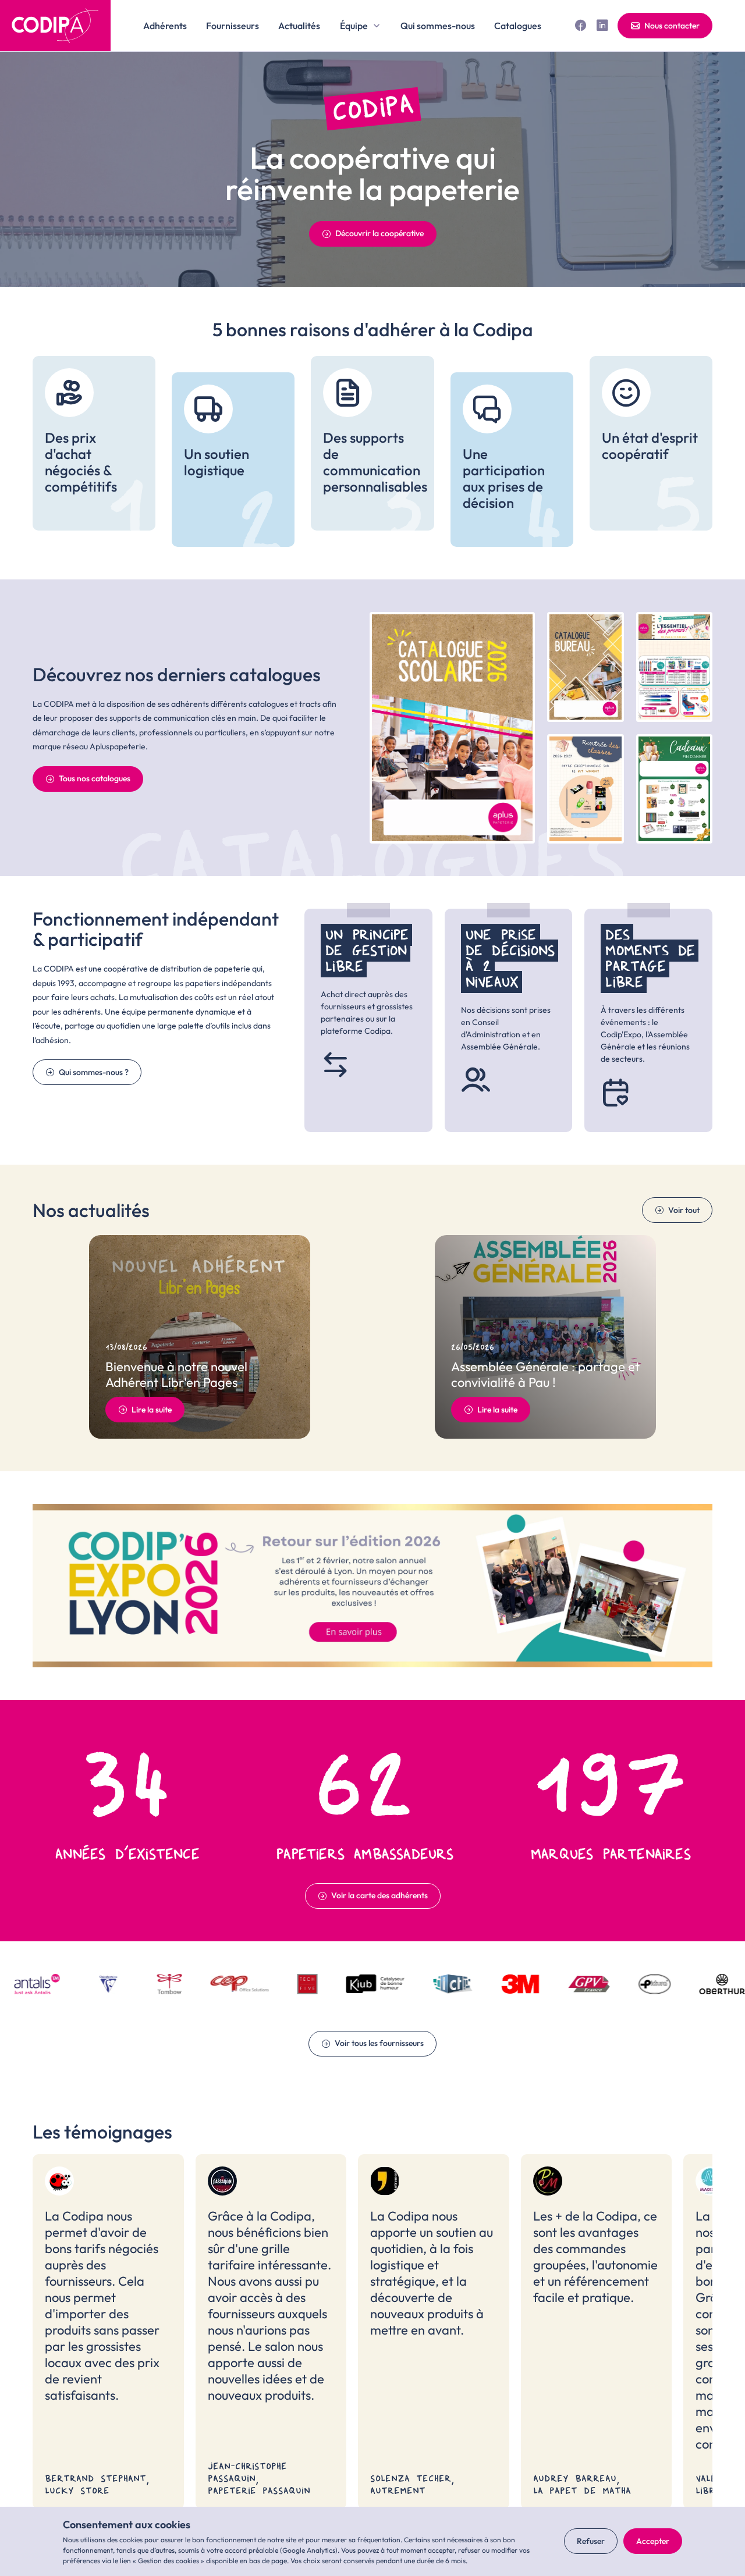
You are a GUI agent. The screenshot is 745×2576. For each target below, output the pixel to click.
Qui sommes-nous (438, 26)
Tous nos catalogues (95, 778)
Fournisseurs (233, 26)
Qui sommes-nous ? (94, 1072)
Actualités (299, 26)
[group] (94, 443)
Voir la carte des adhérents (379, 1895)
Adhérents (165, 26)
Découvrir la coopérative (379, 233)
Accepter (653, 2541)
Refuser (591, 2541)
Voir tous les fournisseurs (379, 2043)
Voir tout (684, 1210)
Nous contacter (672, 26)
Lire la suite (152, 1410)
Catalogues (518, 26)
